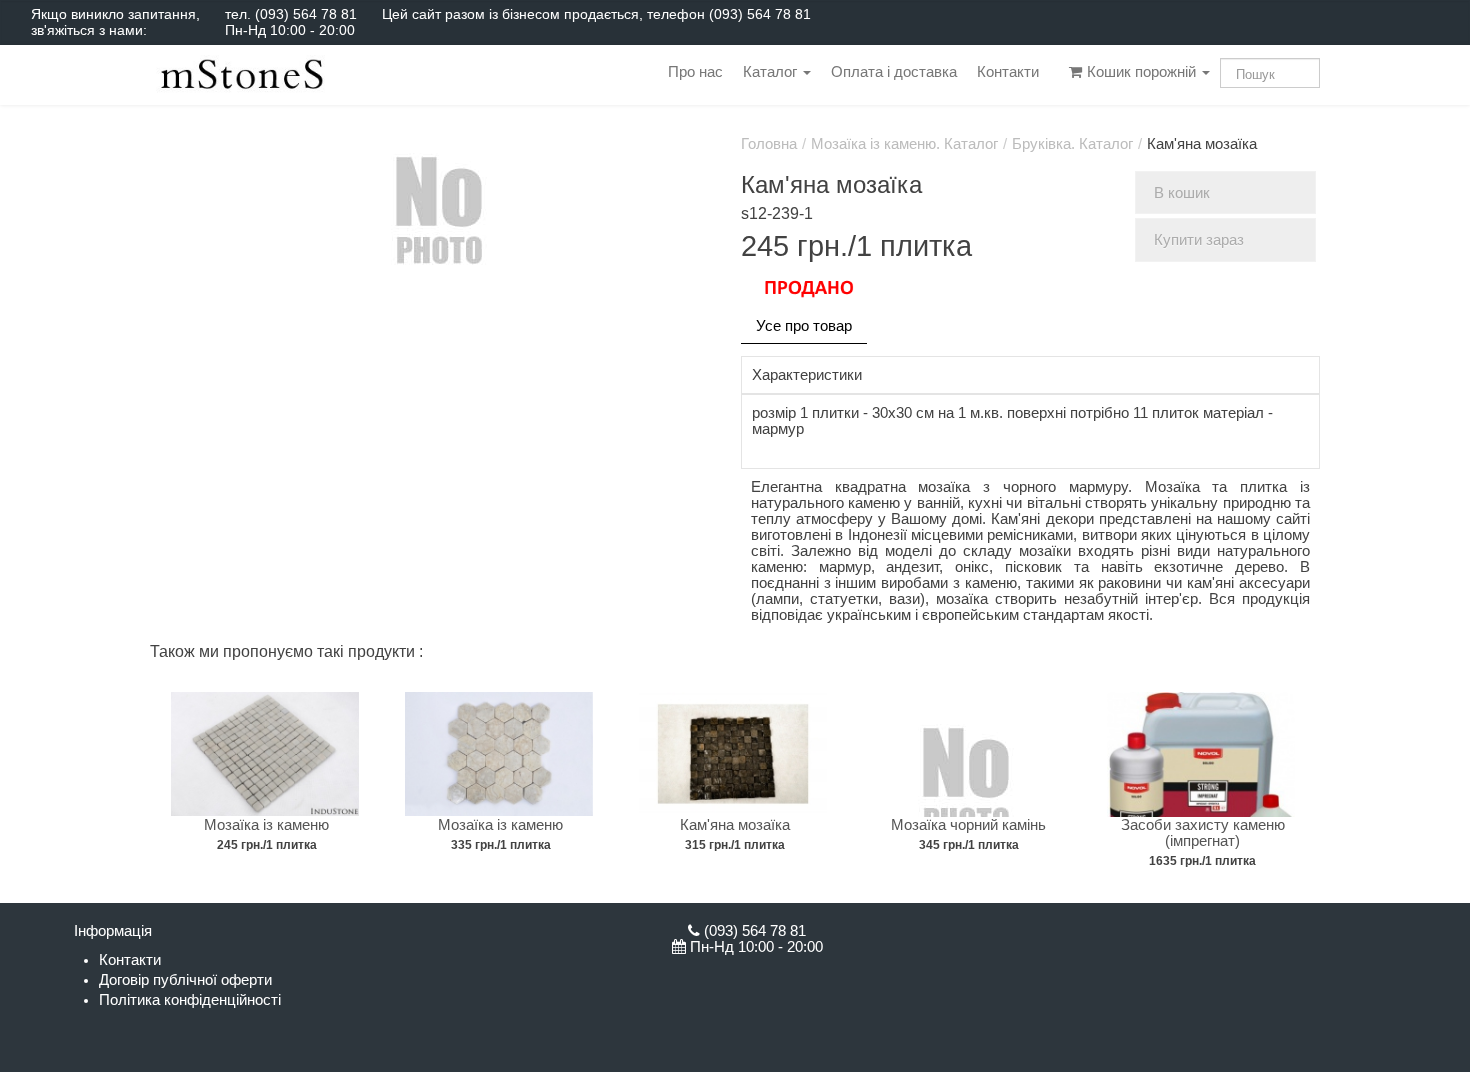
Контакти (1008, 72)
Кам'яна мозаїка (735, 825)
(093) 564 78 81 (306, 14)
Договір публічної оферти (185, 980)
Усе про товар (804, 326)
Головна (769, 144)
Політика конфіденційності (190, 1000)
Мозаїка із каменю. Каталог (904, 144)
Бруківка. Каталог (1072, 144)
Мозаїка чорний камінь (968, 825)
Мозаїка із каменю (266, 825)
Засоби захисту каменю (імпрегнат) (1203, 833)
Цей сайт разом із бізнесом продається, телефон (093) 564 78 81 (596, 14)
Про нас (695, 72)
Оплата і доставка (894, 72)
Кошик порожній (1141, 72)
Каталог (772, 72)
